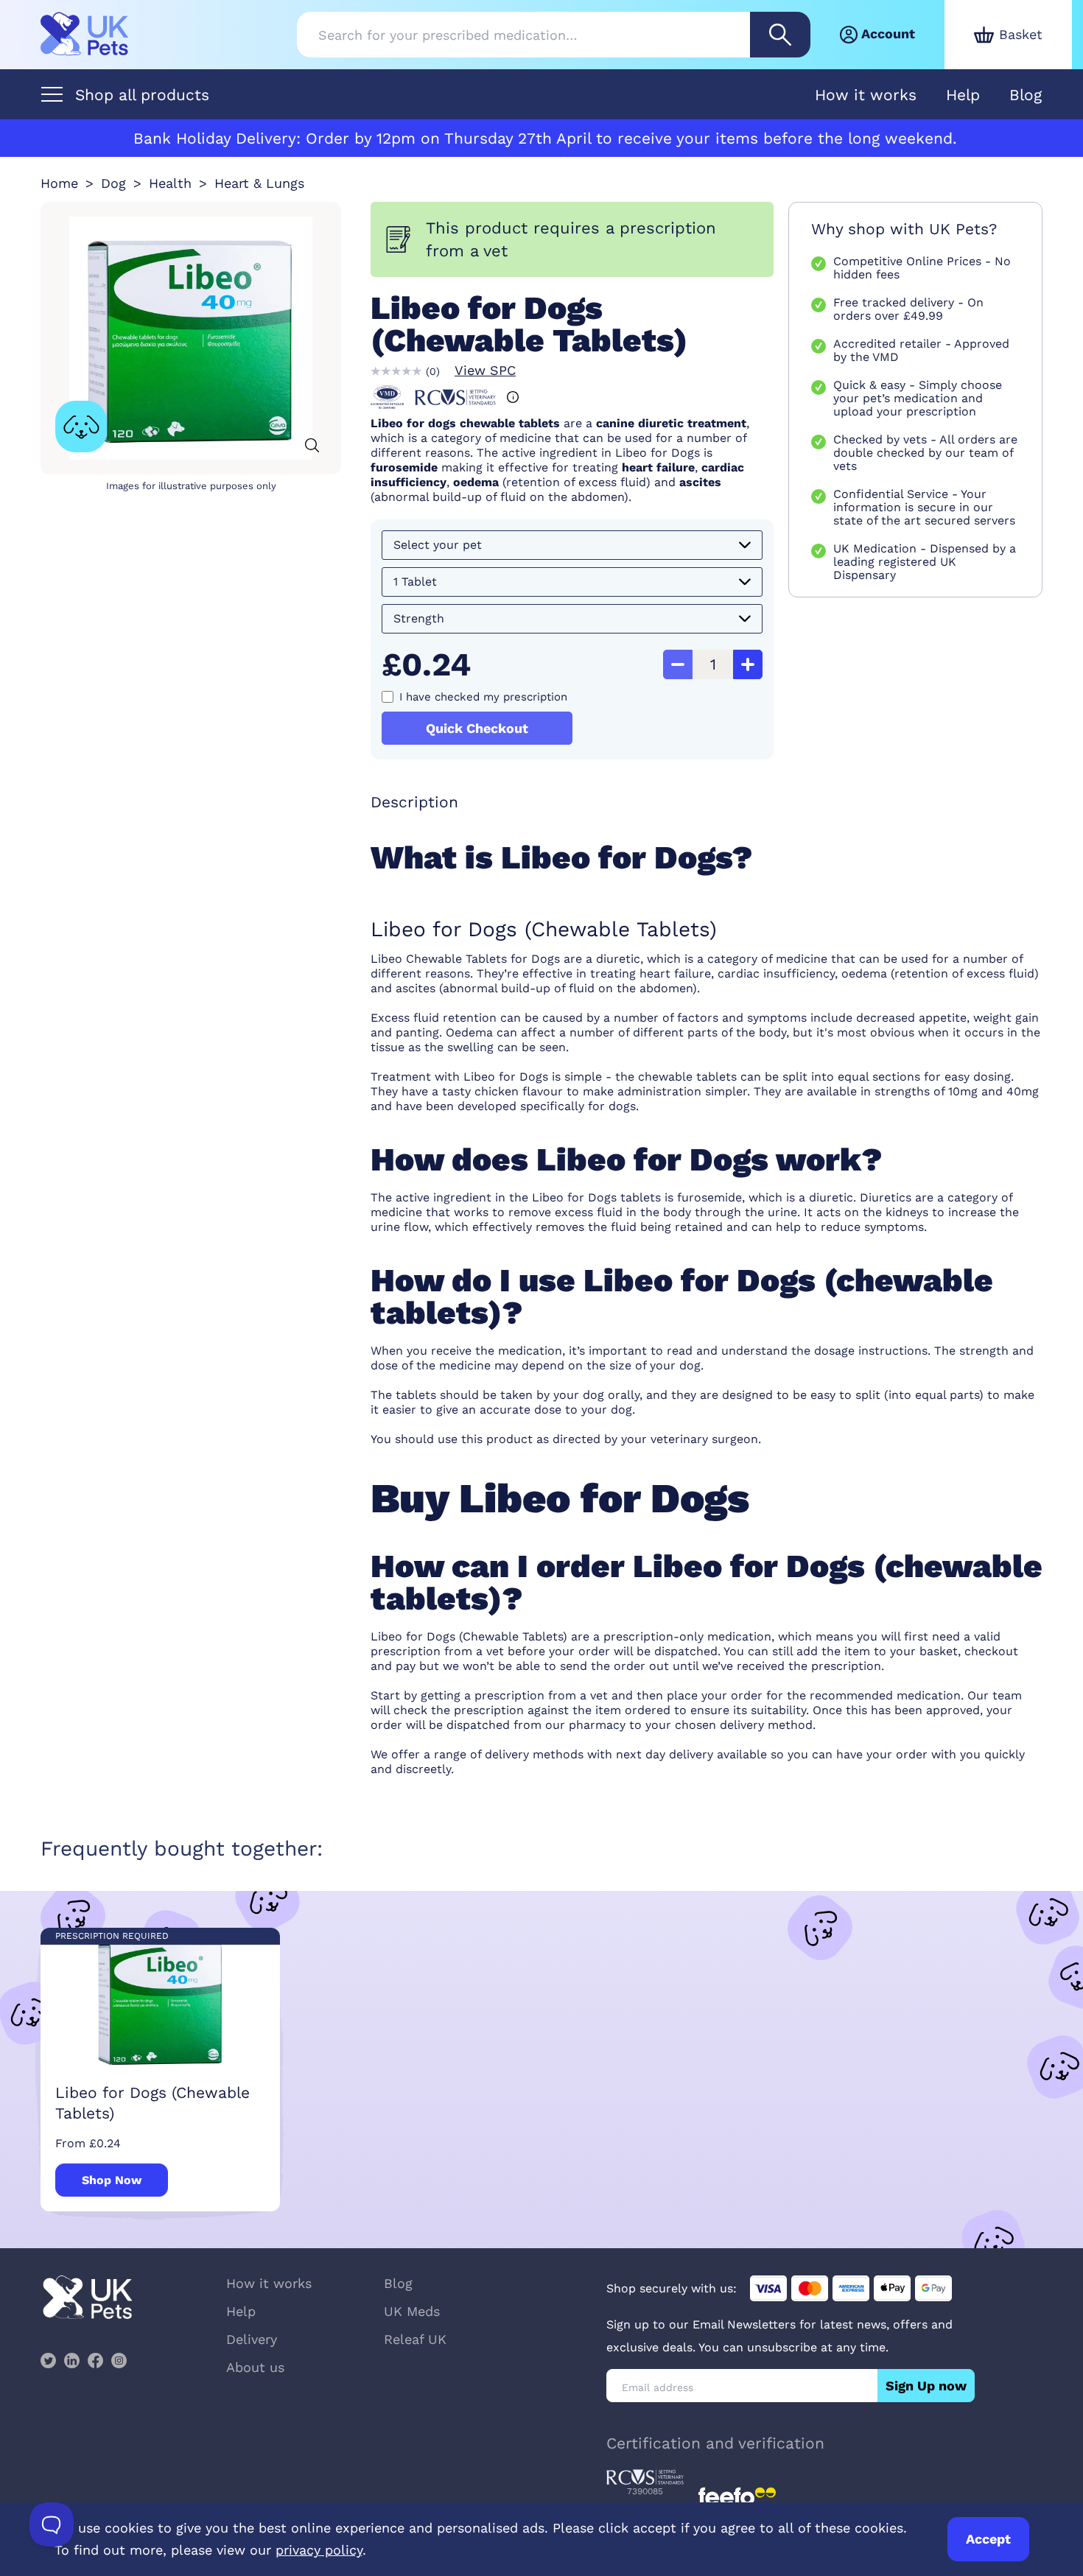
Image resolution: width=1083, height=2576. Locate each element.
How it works (866, 95)
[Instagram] (119, 2360)
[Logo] (85, 35)
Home (59, 183)
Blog (1026, 95)
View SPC (485, 370)
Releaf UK (415, 2339)
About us (255, 2367)
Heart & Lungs (259, 183)
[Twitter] (48, 2360)
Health (170, 183)
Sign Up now (926, 2386)
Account (888, 34)
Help (963, 95)
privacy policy (319, 2550)
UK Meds (412, 2311)
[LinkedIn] (71, 2360)
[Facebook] (95, 2360)
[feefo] (737, 2496)
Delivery (252, 2339)
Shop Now (112, 2180)
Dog (113, 183)
